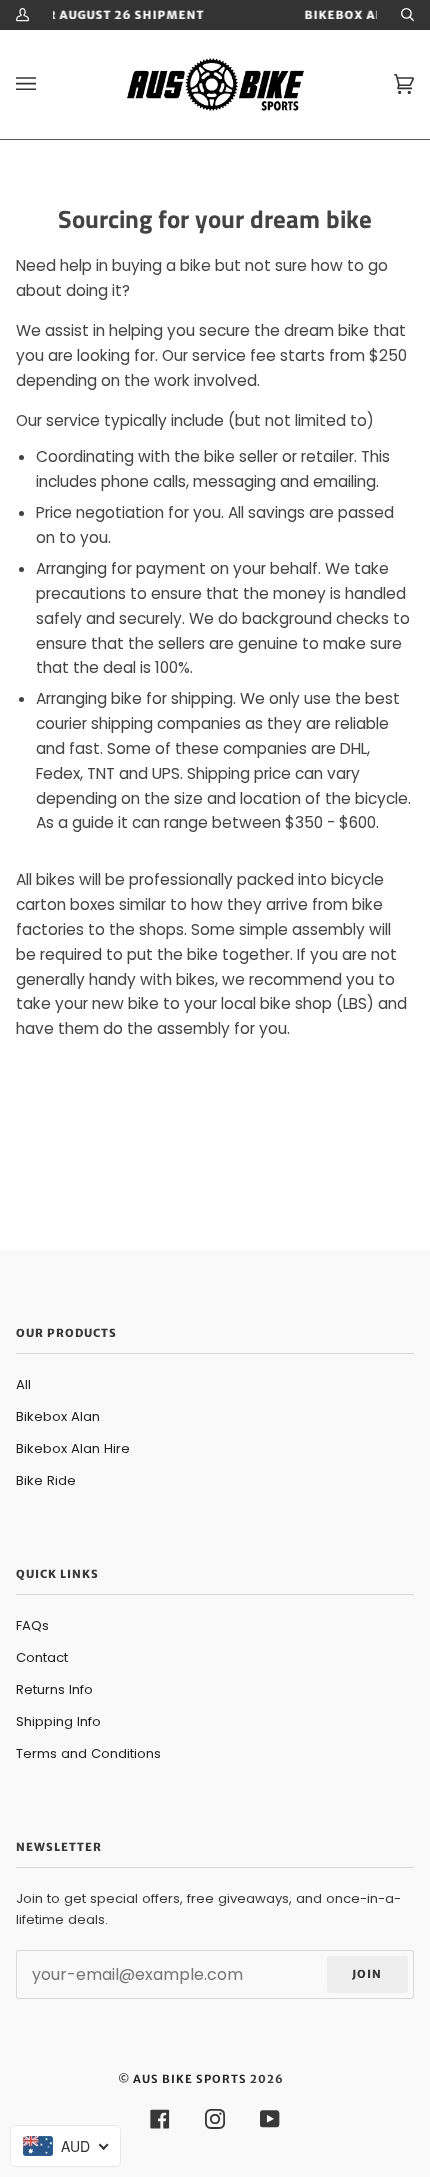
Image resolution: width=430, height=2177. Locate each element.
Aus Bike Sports (190, 2079)
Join (367, 1974)
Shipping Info (58, 1721)
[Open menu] (46, 84)
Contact (42, 1657)
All (23, 1384)
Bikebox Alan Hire (73, 1448)
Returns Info (54, 1689)
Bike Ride (46, 1480)
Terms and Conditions (88, 1753)
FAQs (32, 1625)
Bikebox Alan (58, 1416)
